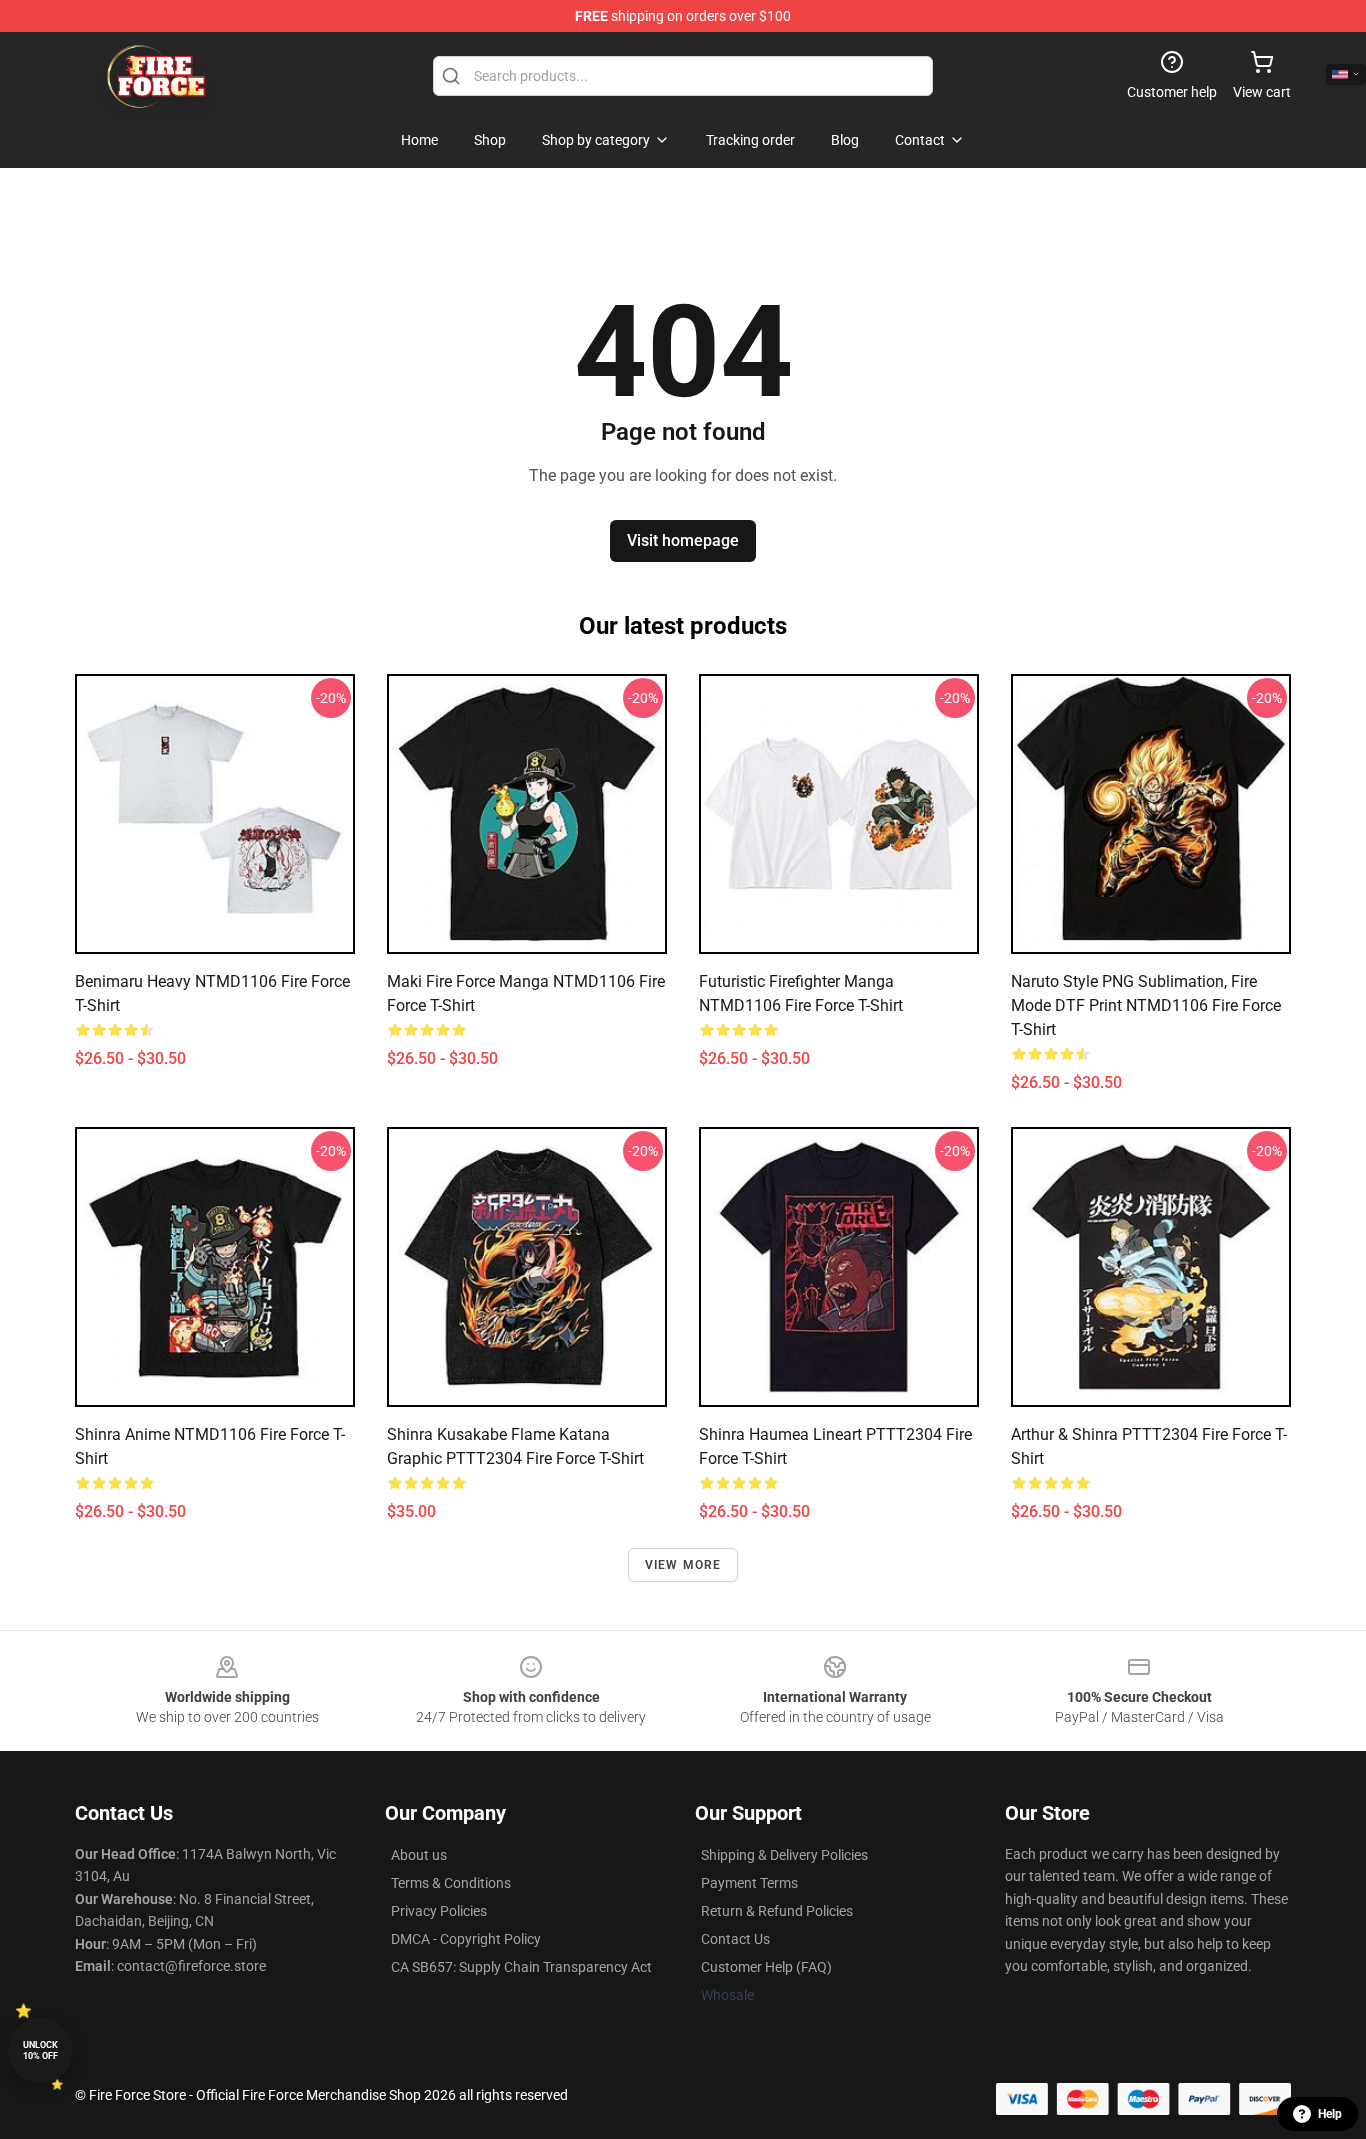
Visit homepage (683, 540)
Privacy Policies (439, 1911)
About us (419, 1855)
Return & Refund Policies (777, 1911)
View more (683, 1565)
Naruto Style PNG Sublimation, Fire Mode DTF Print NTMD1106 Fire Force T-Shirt (1146, 1005)
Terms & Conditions (451, 1883)
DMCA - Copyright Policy (466, 1939)
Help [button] (1330, 2114)
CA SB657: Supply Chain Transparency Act (521, 1967)
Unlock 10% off (40, 2050)
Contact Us (735, 1939)
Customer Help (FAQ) (766, 1967)
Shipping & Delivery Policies (784, 1855)
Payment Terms (749, 1883)
